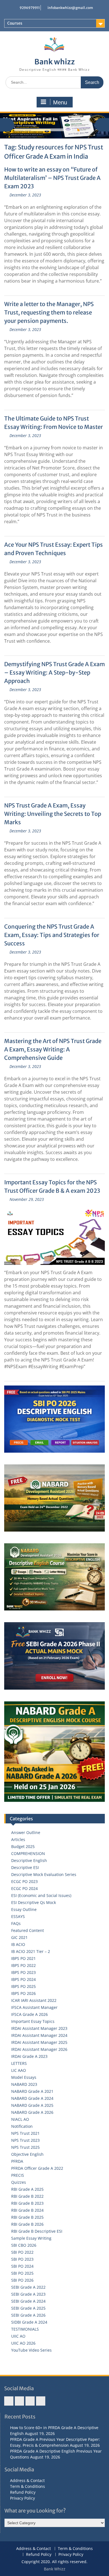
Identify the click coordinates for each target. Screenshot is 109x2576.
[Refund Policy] (30, 2401)
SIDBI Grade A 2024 (29, 2322)
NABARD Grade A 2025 (32, 2105)
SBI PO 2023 (22, 2259)
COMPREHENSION (28, 1853)
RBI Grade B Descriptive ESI (37, 2231)
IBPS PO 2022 (23, 1965)
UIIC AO (18, 2336)
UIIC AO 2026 (23, 2343)
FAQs (16, 1923)
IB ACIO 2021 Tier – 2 (31, 1951)
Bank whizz (55, 62)
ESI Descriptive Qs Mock (34, 1902)
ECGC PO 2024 (24, 1888)
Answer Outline (26, 1832)
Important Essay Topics (33, 2021)
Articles (18, 1839)
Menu (60, 102)
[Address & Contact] (9, 2401)
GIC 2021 (19, 1937)
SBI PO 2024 (22, 2266)
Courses (15, 23)
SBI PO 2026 (22, 2280)
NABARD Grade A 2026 (32, 2112)
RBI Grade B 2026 (27, 2224)
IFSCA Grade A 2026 (29, 2014)
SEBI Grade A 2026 (28, 2315)
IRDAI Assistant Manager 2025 (39, 2042)
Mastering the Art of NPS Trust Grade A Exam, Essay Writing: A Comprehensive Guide (53, 1049)
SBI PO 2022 (22, 2252)
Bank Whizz (55, 2569)
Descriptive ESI (25, 1867)
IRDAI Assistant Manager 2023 (39, 2028)
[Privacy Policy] (41, 2401)
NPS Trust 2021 (25, 2133)
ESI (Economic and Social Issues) (41, 1895)
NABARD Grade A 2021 (32, 2091)
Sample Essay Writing (31, 2238)
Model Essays (24, 2077)
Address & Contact (27, 2480)
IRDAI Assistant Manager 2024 (39, 2035)
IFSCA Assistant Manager (34, 2007)
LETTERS (19, 2063)
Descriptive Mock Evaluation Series (44, 1874)
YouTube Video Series (31, 2350)
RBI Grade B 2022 (27, 2196)
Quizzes (19, 2182)
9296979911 (30, 8)
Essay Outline (24, 1909)
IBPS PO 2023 (23, 1972)
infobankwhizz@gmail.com (70, 8)
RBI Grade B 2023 (27, 2203)
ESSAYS (18, 1916)
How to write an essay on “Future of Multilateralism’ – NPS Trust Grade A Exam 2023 (52, 178)
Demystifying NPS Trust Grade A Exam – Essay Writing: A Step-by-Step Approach (54, 672)
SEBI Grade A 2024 (28, 2301)
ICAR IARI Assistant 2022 (34, 2000)
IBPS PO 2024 (23, 1979)
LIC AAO (19, 2070)
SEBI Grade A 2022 (28, 2287)
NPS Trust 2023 (25, 2140)
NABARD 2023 (24, 2084)
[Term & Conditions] (19, 2401)
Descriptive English (29, 1860)
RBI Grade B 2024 (27, 2210)
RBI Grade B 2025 (27, 2217)
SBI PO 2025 (22, 2273)
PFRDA (17, 2161)
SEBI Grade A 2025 (28, 2308)
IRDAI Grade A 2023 (29, 2056)
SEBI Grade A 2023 (28, 2294)
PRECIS (18, 2175)
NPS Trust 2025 (25, 2147)
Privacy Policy (22, 2498)
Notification (22, 2126)
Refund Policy (23, 2492)
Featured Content (28, 1930)
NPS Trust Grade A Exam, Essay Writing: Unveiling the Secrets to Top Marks (53, 814)
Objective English (27, 2154)
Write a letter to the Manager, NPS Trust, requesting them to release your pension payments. (49, 312)
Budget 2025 (23, 1846)
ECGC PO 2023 (24, 1881)
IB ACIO (18, 1944)
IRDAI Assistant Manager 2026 (39, 2049)
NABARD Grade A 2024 (32, 2098)
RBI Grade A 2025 (27, 2189)
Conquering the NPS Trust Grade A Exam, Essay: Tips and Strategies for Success (52, 935)
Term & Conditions (28, 2486)
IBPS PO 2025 (23, 1986)
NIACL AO (20, 2119)
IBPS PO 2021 (23, 1958)
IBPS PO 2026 (23, 1993)
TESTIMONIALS (25, 2329)
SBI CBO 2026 (24, 2245)
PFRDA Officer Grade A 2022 (37, 2168)
